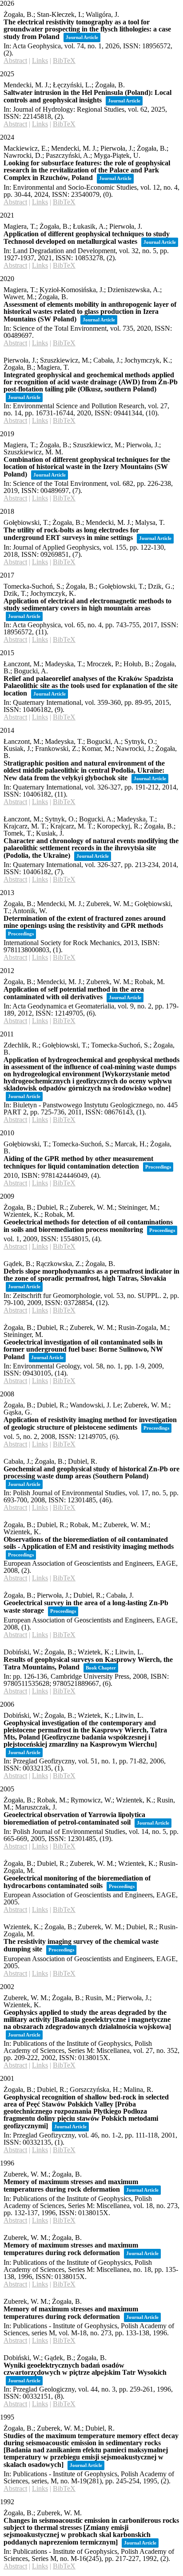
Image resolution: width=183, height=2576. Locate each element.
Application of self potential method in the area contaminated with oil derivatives (74, 993)
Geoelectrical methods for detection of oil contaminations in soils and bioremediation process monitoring (88, 1226)
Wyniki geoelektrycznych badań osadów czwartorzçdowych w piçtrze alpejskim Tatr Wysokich (85, 2369)
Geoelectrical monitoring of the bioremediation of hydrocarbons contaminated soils (77, 1882)
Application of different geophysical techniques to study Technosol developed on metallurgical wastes (87, 238)
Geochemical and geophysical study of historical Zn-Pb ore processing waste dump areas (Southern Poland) (91, 1472)
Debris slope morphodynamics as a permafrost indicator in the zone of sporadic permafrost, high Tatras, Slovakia (91, 1275)
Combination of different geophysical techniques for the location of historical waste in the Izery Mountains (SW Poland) (87, 467)
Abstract (15, 61)
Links (40, 61)
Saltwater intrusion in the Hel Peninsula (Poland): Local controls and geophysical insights (88, 96)
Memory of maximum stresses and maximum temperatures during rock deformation (71, 2185)
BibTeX (64, 61)
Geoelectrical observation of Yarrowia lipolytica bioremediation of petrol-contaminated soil (74, 1818)
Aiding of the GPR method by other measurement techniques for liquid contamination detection (78, 1162)
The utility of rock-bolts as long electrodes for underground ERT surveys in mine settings (71, 534)
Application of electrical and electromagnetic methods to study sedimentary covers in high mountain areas (88, 604)
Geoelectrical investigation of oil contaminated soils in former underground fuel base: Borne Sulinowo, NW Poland (83, 1349)
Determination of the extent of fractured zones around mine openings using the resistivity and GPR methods (85, 922)
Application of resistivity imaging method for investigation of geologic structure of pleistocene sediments (90, 1423)
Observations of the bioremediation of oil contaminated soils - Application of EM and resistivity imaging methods (89, 1543)
